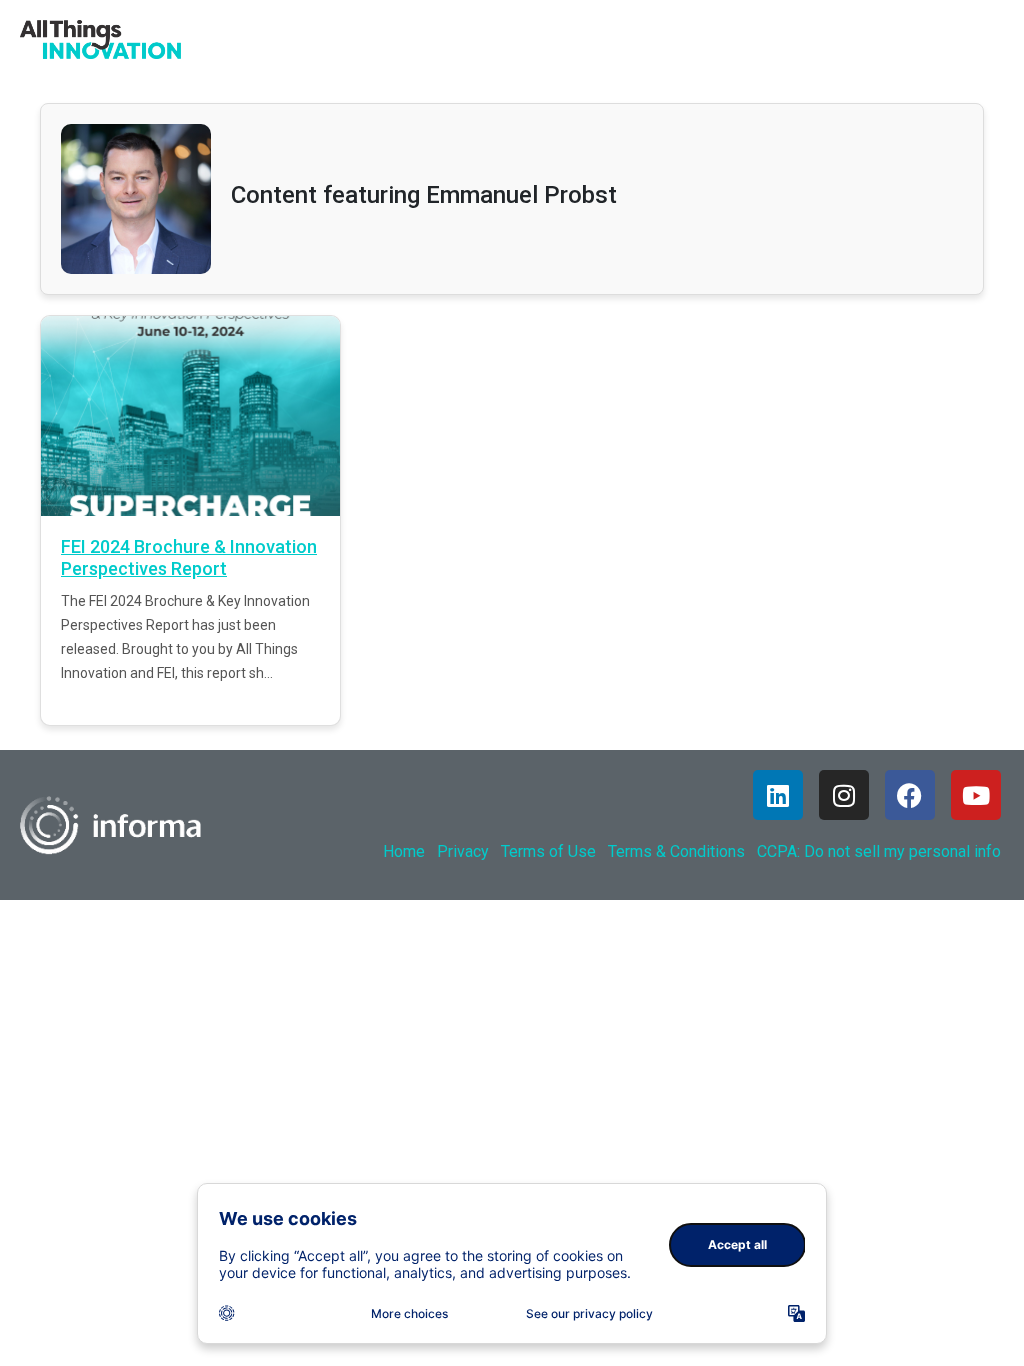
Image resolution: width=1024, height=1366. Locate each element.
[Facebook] (910, 795)
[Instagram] (844, 795)
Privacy (463, 851)
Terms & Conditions (676, 851)
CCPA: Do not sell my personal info (879, 851)
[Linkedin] (778, 795)
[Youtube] (976, 795)
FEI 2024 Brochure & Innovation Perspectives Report (189, 557)
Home (404, 851)
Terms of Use (548, 851)
